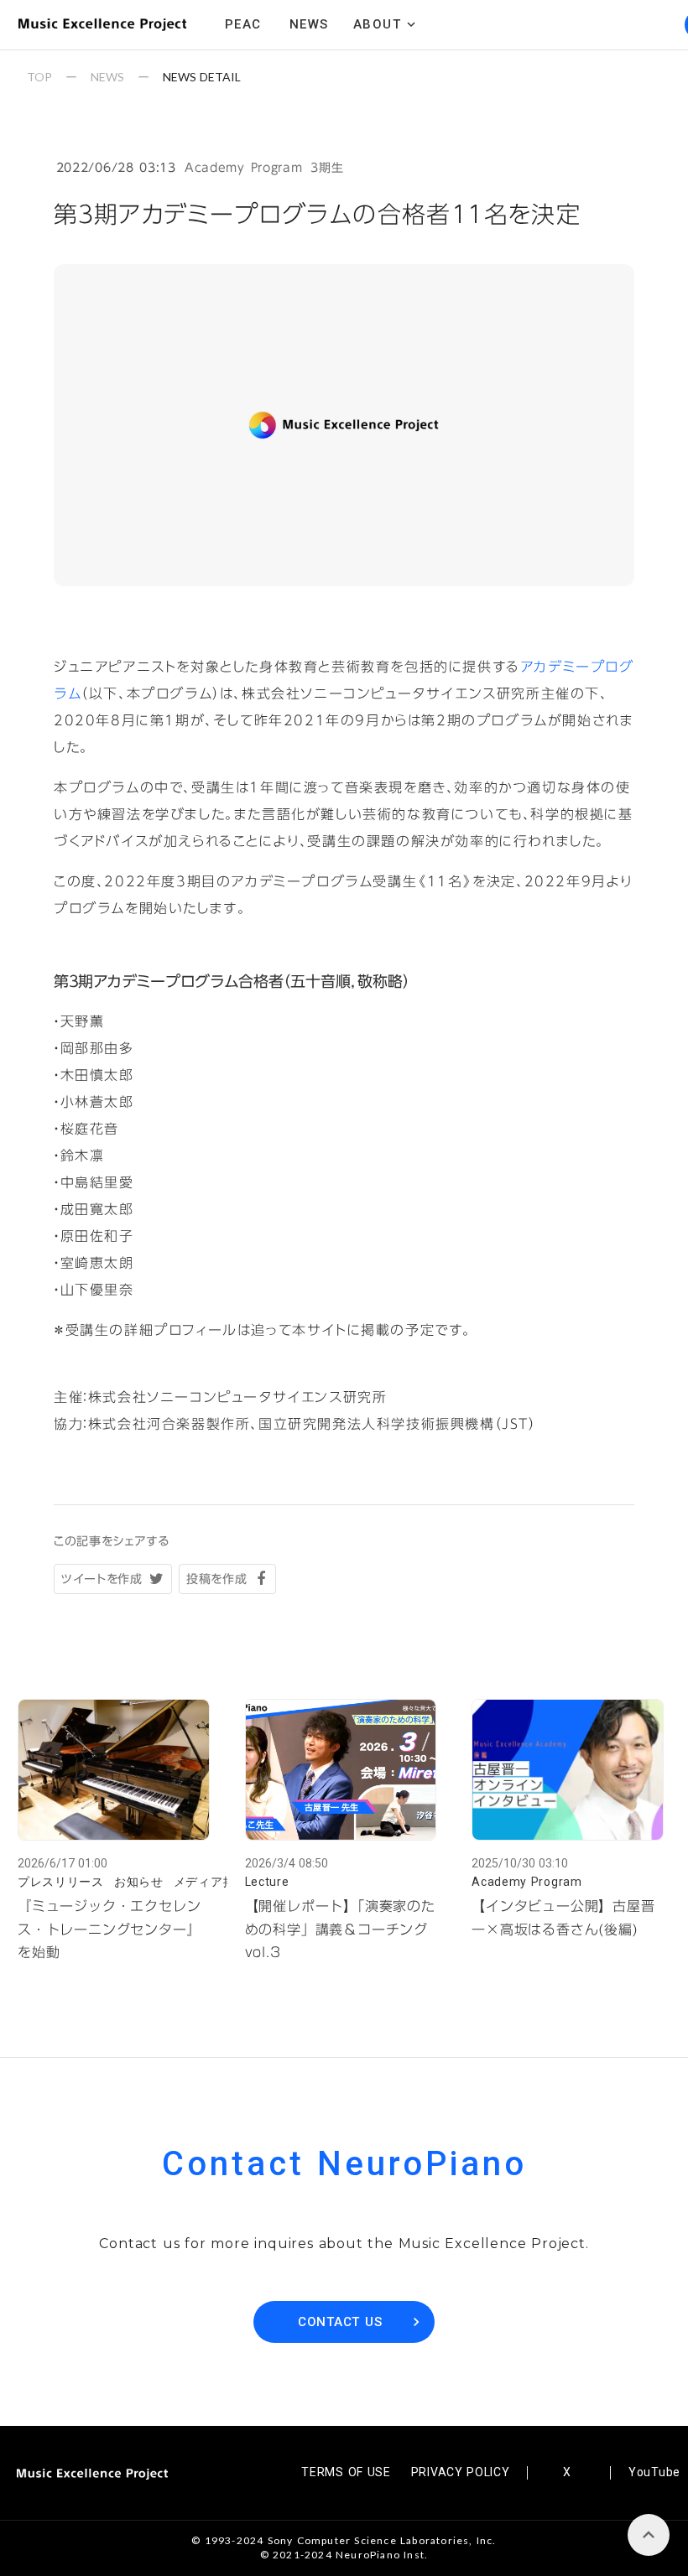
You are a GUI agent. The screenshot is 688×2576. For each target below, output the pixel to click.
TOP (39, 77)
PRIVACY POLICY (461, 2472)
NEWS (107, 77)
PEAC (243, 24)
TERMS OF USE (346, 2472)
